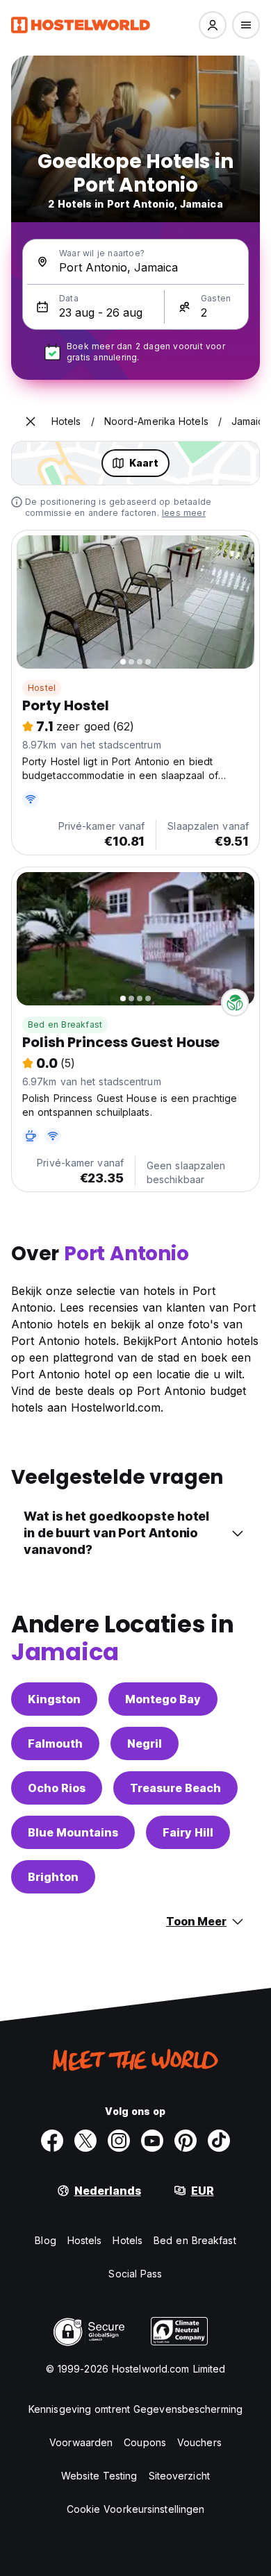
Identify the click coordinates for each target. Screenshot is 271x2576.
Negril (145, 1743)
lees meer (184, 513)
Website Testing (99, 2476)
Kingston (54, 1699)
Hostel (42, 688)
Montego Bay (163, 1699)
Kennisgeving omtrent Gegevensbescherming (135, 2409)
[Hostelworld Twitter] (85, 2141)
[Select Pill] (213, 25)
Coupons (145, 2442)
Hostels (85, 2240)
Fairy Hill (188, 1832)
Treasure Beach (175, 1788)
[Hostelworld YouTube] (152, 2141)
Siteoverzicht (179, 2476)
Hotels (128, 2240)
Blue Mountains (73, 1832)
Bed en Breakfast (65, 1024)
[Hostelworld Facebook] (52, 2141)
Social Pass (135, 2274)
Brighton (53, 1877)
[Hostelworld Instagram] (119, 2141)
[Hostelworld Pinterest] (186, 2141)
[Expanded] (31, 421)
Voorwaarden (81, 2442)
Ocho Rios (57, 1788)
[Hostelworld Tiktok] (219, 2141)
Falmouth (55, 1743)
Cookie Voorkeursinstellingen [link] (136, 2509)
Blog (45, 2240)
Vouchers (199, 2442)
